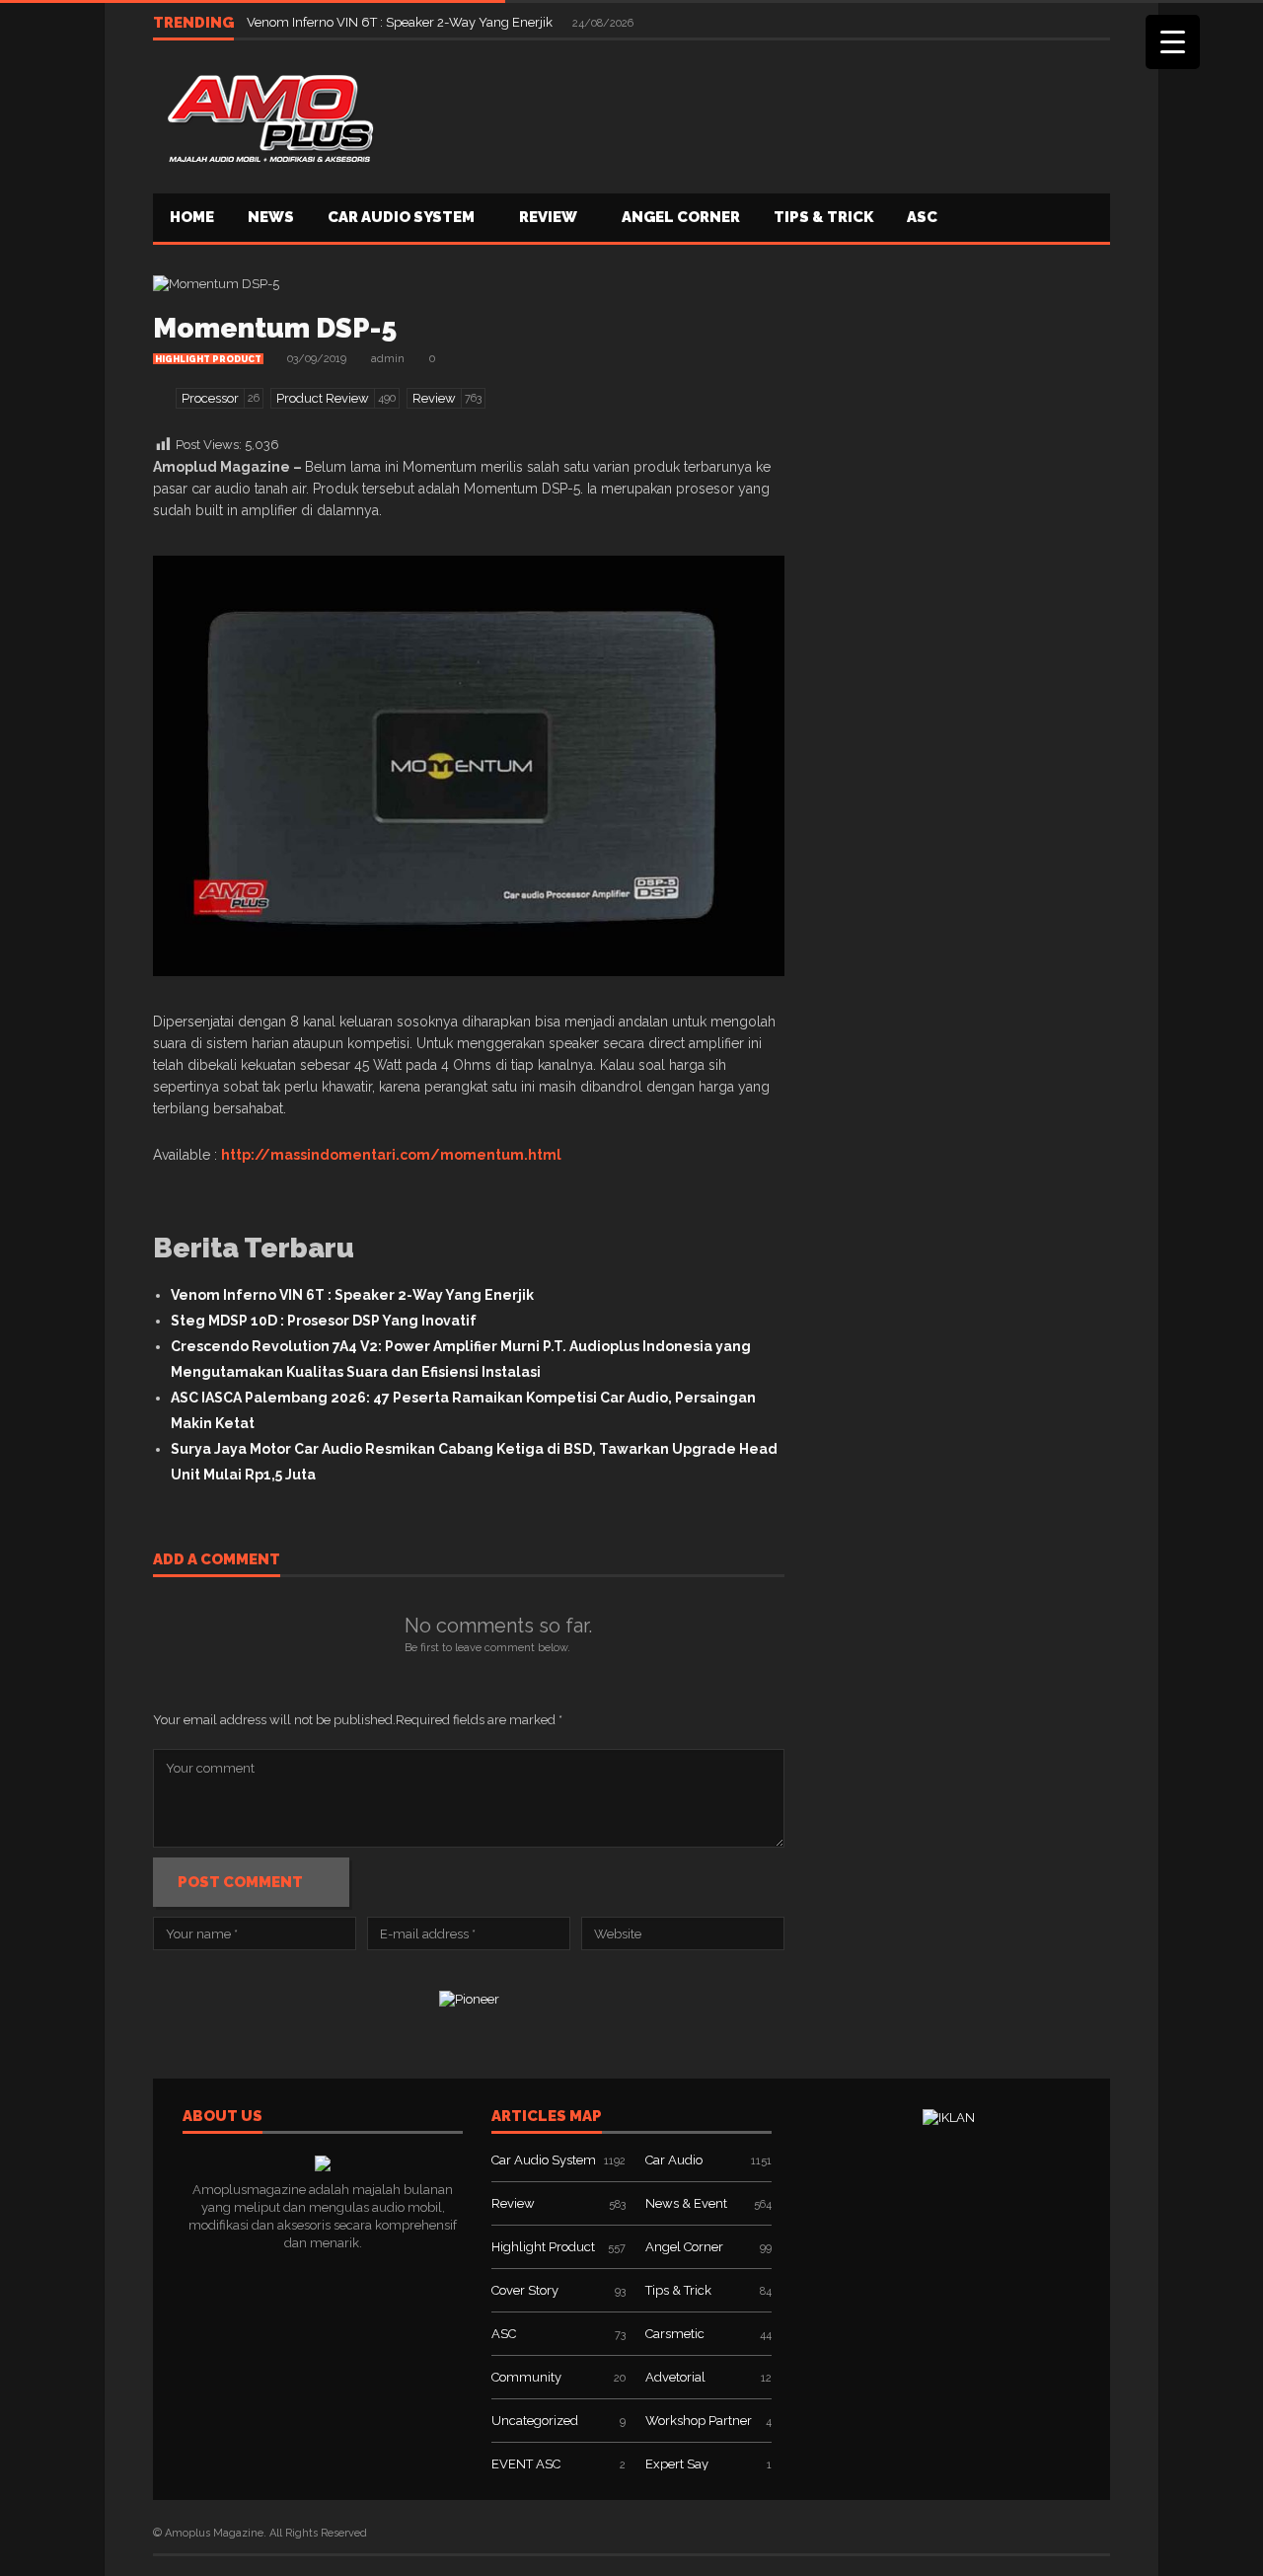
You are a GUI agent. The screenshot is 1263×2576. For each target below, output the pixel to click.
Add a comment (217, 1560)
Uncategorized (535, 2421)
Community (526, 2377)
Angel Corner (681, 217)
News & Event (686, 2203)
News (271, 217)
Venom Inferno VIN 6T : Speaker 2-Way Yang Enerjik (401, 22)
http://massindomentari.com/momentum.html (391, 1155)
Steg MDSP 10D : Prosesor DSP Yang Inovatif (324, 1321)
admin (388, 359)
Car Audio (674, 2160)
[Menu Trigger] (1173, 42)
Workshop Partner (699, 2421)
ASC (922, 217)
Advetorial (675, 2377)
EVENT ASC (526, 2464)
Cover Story (525, 2290)
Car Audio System (401, 217)
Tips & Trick (823, 217)
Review (548, 217)
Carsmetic (675, 2334)
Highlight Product (208, 359)
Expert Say (677, 2464)
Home (192, 217)
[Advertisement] (751, 114)
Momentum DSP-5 (275, 328)
